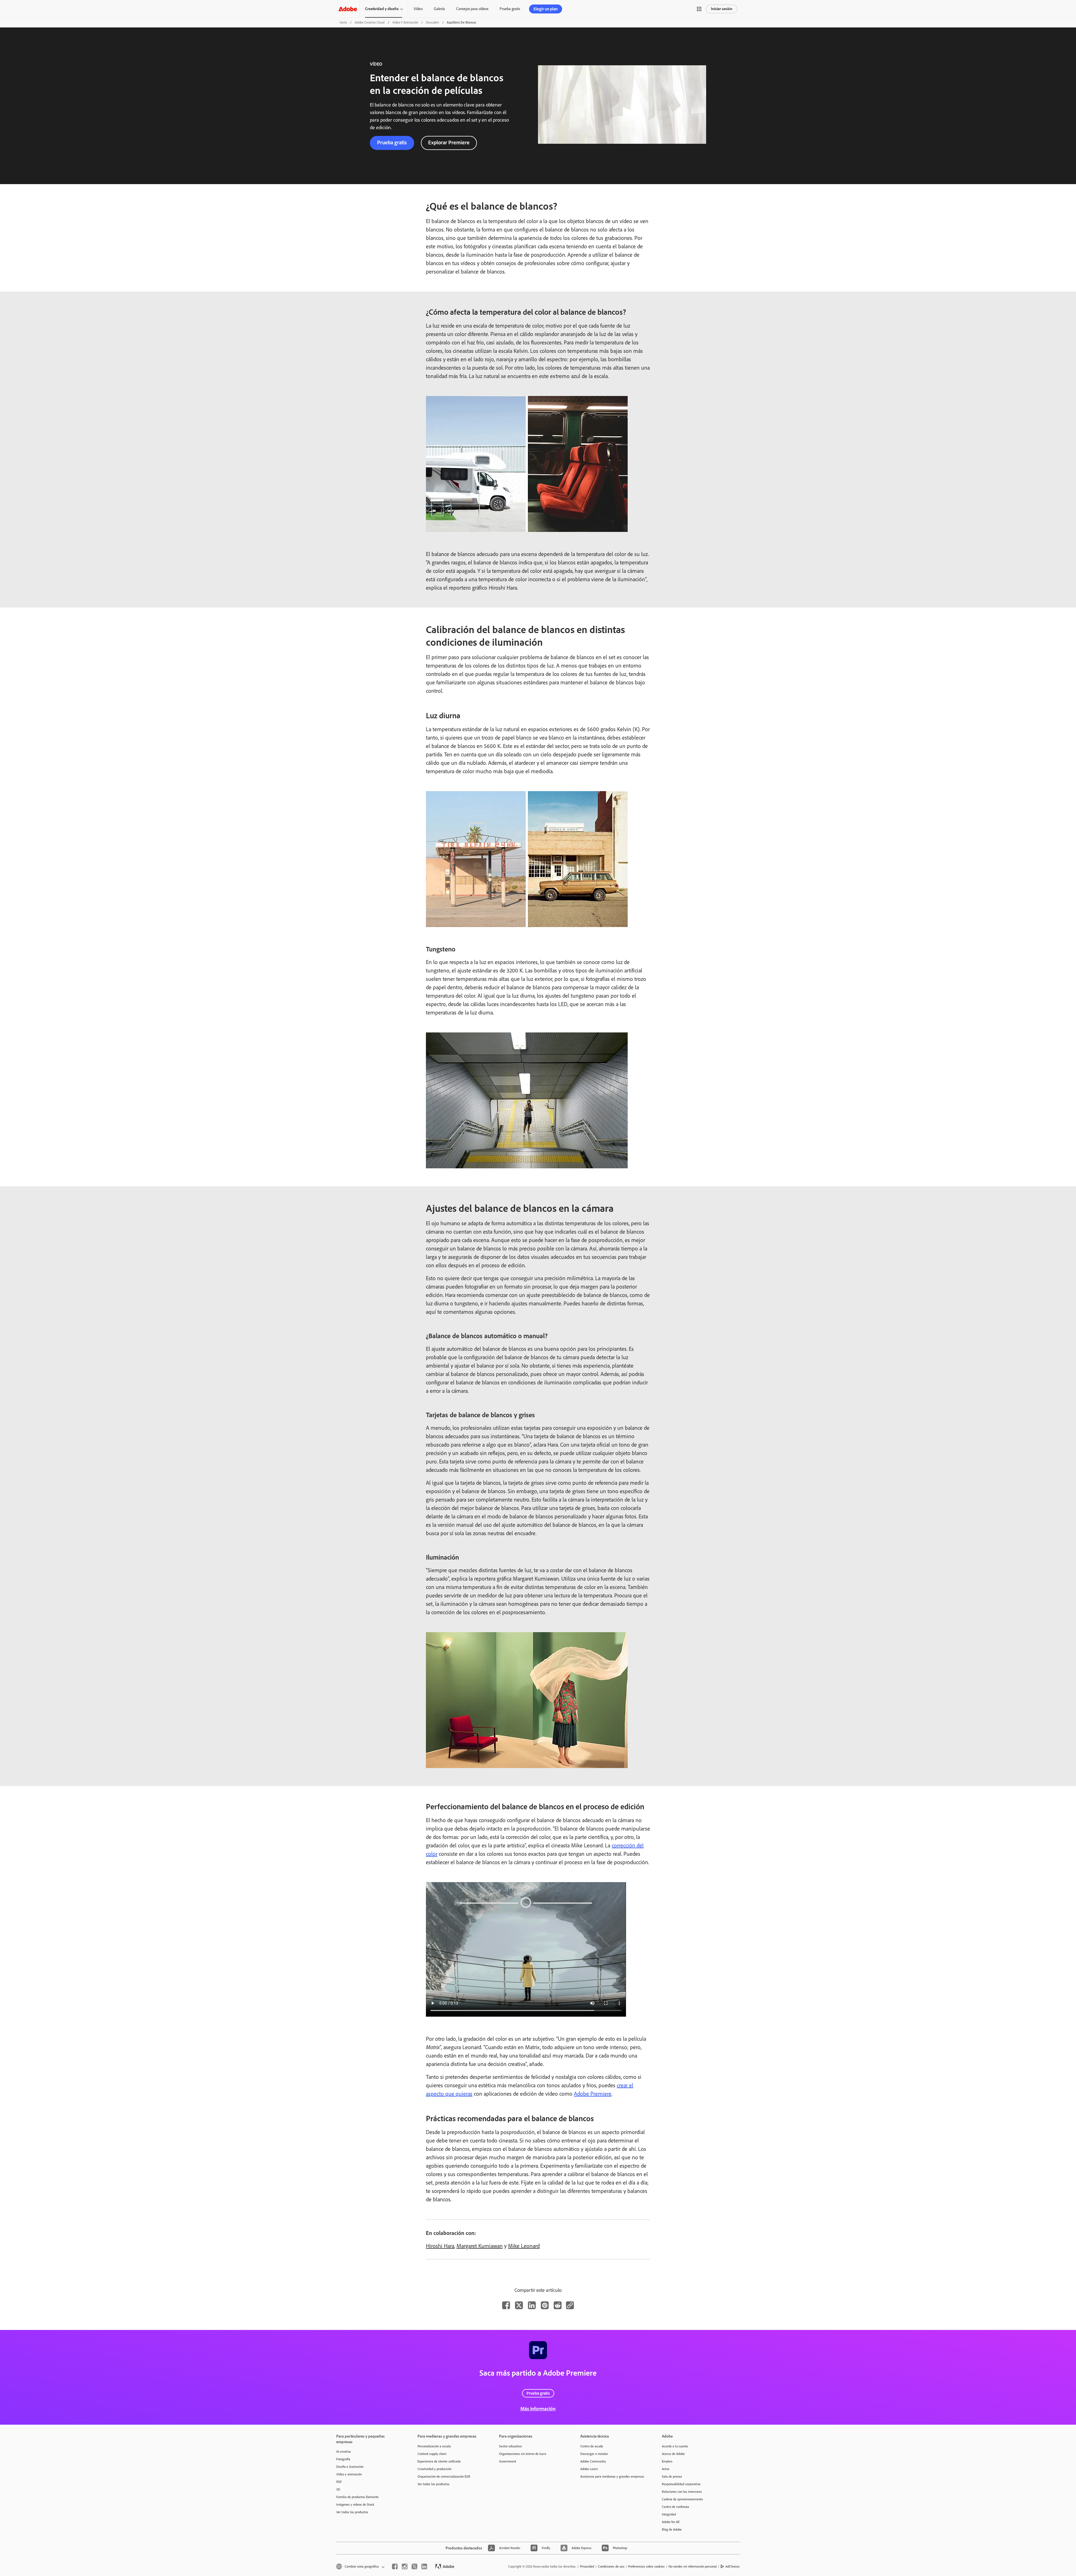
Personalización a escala (434, 2446)
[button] (699, 9)
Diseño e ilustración (350, 2467)
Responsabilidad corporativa (681, 2484)
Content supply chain (432, 2454)
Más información (538, 2409)
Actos (666, 2469)
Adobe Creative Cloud (370, 22)
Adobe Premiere (593, 2094)
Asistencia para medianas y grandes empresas (612, 2477)
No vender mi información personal (693, 2566)
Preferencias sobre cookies (646, 2566)
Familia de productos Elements (358, 2497)
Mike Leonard (524, 2246)
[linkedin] (424, 2566)
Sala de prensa (672, 2477)
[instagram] (405, 2566)
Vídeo (418, 9)
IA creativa (344, 2452)
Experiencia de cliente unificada (439, 2461)
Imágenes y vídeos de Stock (355, 2505)
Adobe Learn (589, 2469)
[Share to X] (519, 2305)
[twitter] (414, 2566)
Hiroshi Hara (440, 2246)
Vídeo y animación (405, 22)
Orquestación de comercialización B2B (444, 2477)
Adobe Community (593, 2461)
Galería (439, 9)
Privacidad (587, 2566)
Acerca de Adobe (673, 2454)
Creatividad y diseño (382, 9)
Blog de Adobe (672, 2529)
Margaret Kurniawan (480, 2246)
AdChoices (733, 2566)
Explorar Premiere (449, 143)
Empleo (667, 2461)
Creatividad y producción (434, 2469)
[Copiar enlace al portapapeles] (570, 2305)
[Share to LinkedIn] (532, 2305)
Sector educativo (510, 2446)
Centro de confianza (675, 2507)
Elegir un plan (546, 9)
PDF (339, 2482)
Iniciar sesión (722, 9)
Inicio (343, 22)
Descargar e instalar (594, 2454)
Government (508, 2461)
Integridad (669, 2514)
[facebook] (395, 2566)
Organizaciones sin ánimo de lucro (523, 2454)
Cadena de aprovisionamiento (682, 2499)
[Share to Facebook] (506, 2305)
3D (338, 2489)
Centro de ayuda (592, 2446)
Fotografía (343, 2459)
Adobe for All (671, 2522)
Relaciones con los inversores (682, 2492)
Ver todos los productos (352, 2512)
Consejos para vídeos (472, 9)
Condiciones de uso (611, 2566)
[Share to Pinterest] (545, 2305)
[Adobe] (348, 9)
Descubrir (433, 22)
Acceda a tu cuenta (675, 2446)
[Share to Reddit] (558, 2305)
